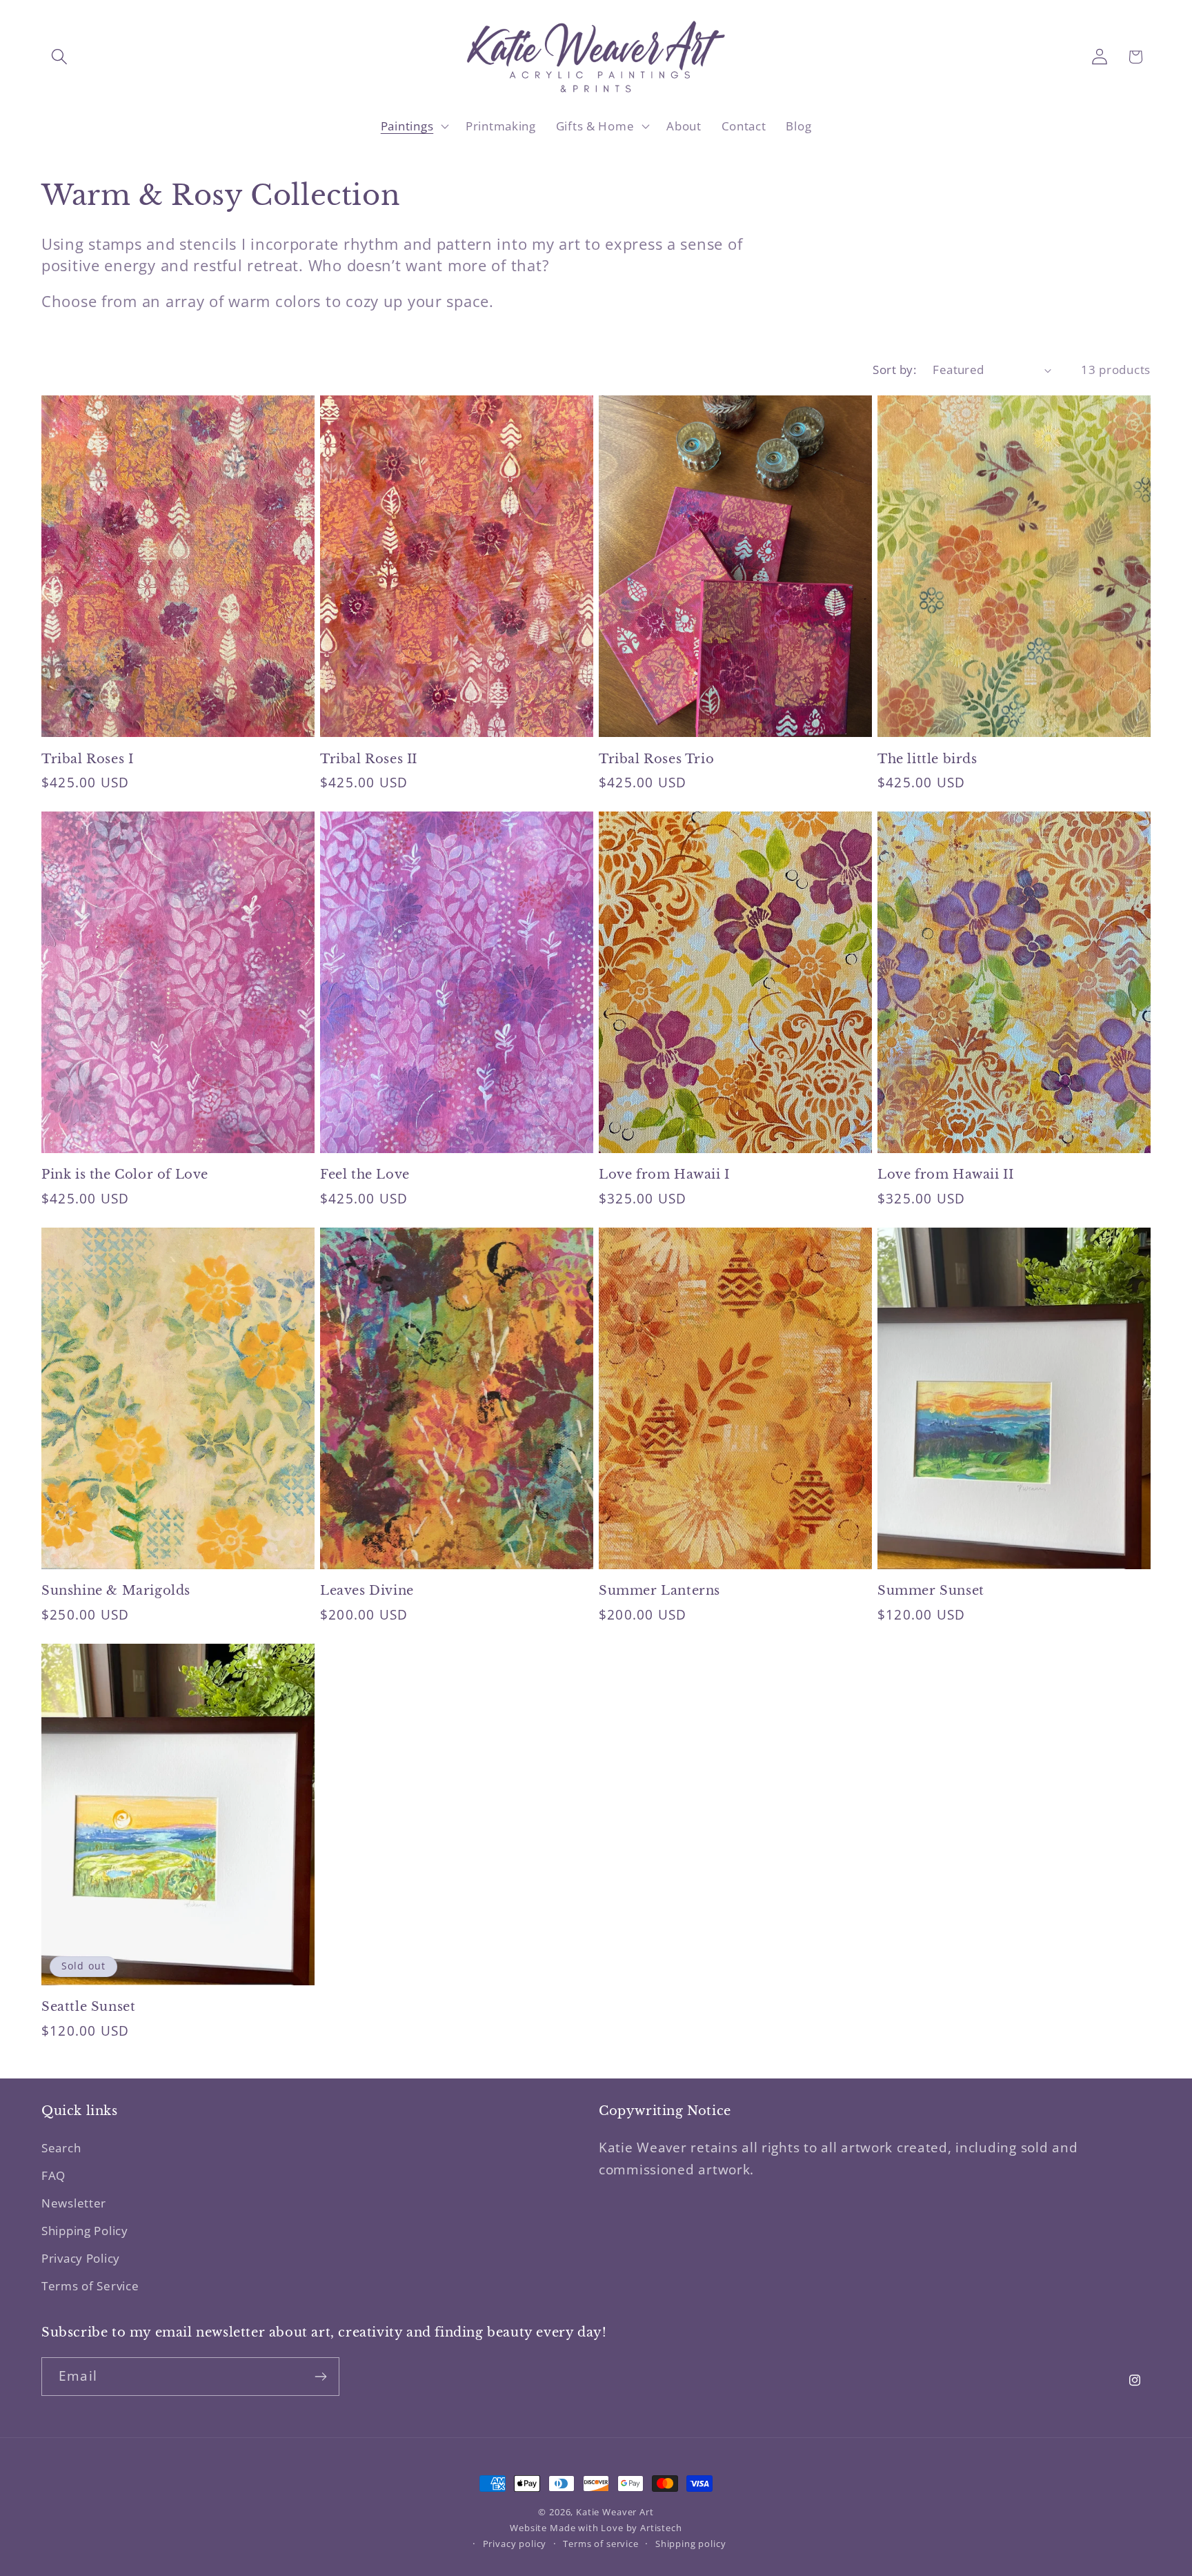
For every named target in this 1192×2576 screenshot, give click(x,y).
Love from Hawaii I (664, 1174)
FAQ (53, 2175)
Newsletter (74, 2203)
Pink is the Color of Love (125, 1174)
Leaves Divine (367, 1591)
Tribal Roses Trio (656, 759)
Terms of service (600, 2544)
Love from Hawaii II (945, 1174)
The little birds (927, 759)
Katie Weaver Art (615, 2512)
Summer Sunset (931, 1591)
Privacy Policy (81, 2258)
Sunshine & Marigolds (116, 1591)
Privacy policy (515, 2544)
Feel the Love (365, 1174)
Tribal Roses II (369, 759)
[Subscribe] (320, 2377)
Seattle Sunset (88, 2007)
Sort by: (894, 370)
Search (61, 2148)
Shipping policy (691, 2544)
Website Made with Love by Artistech (596, 2528)
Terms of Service (90, 2286)
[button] (60, 57)
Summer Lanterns (659, 1591)
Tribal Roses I (87, 759)
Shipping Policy (85, 2231)
